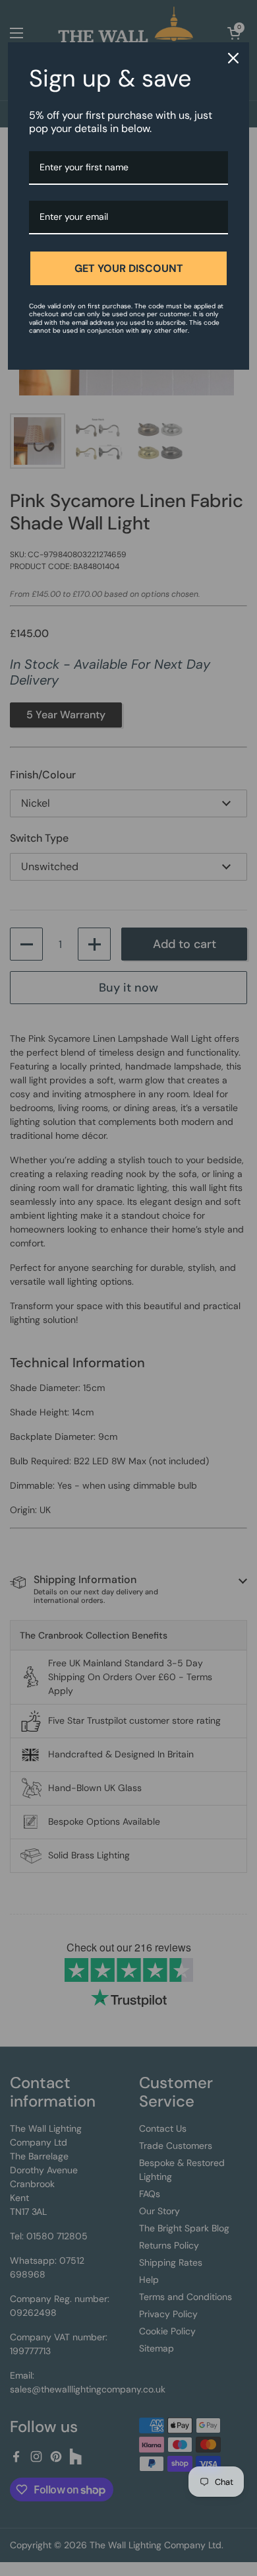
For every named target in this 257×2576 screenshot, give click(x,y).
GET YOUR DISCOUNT (129, 268)
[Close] (233, 58)
